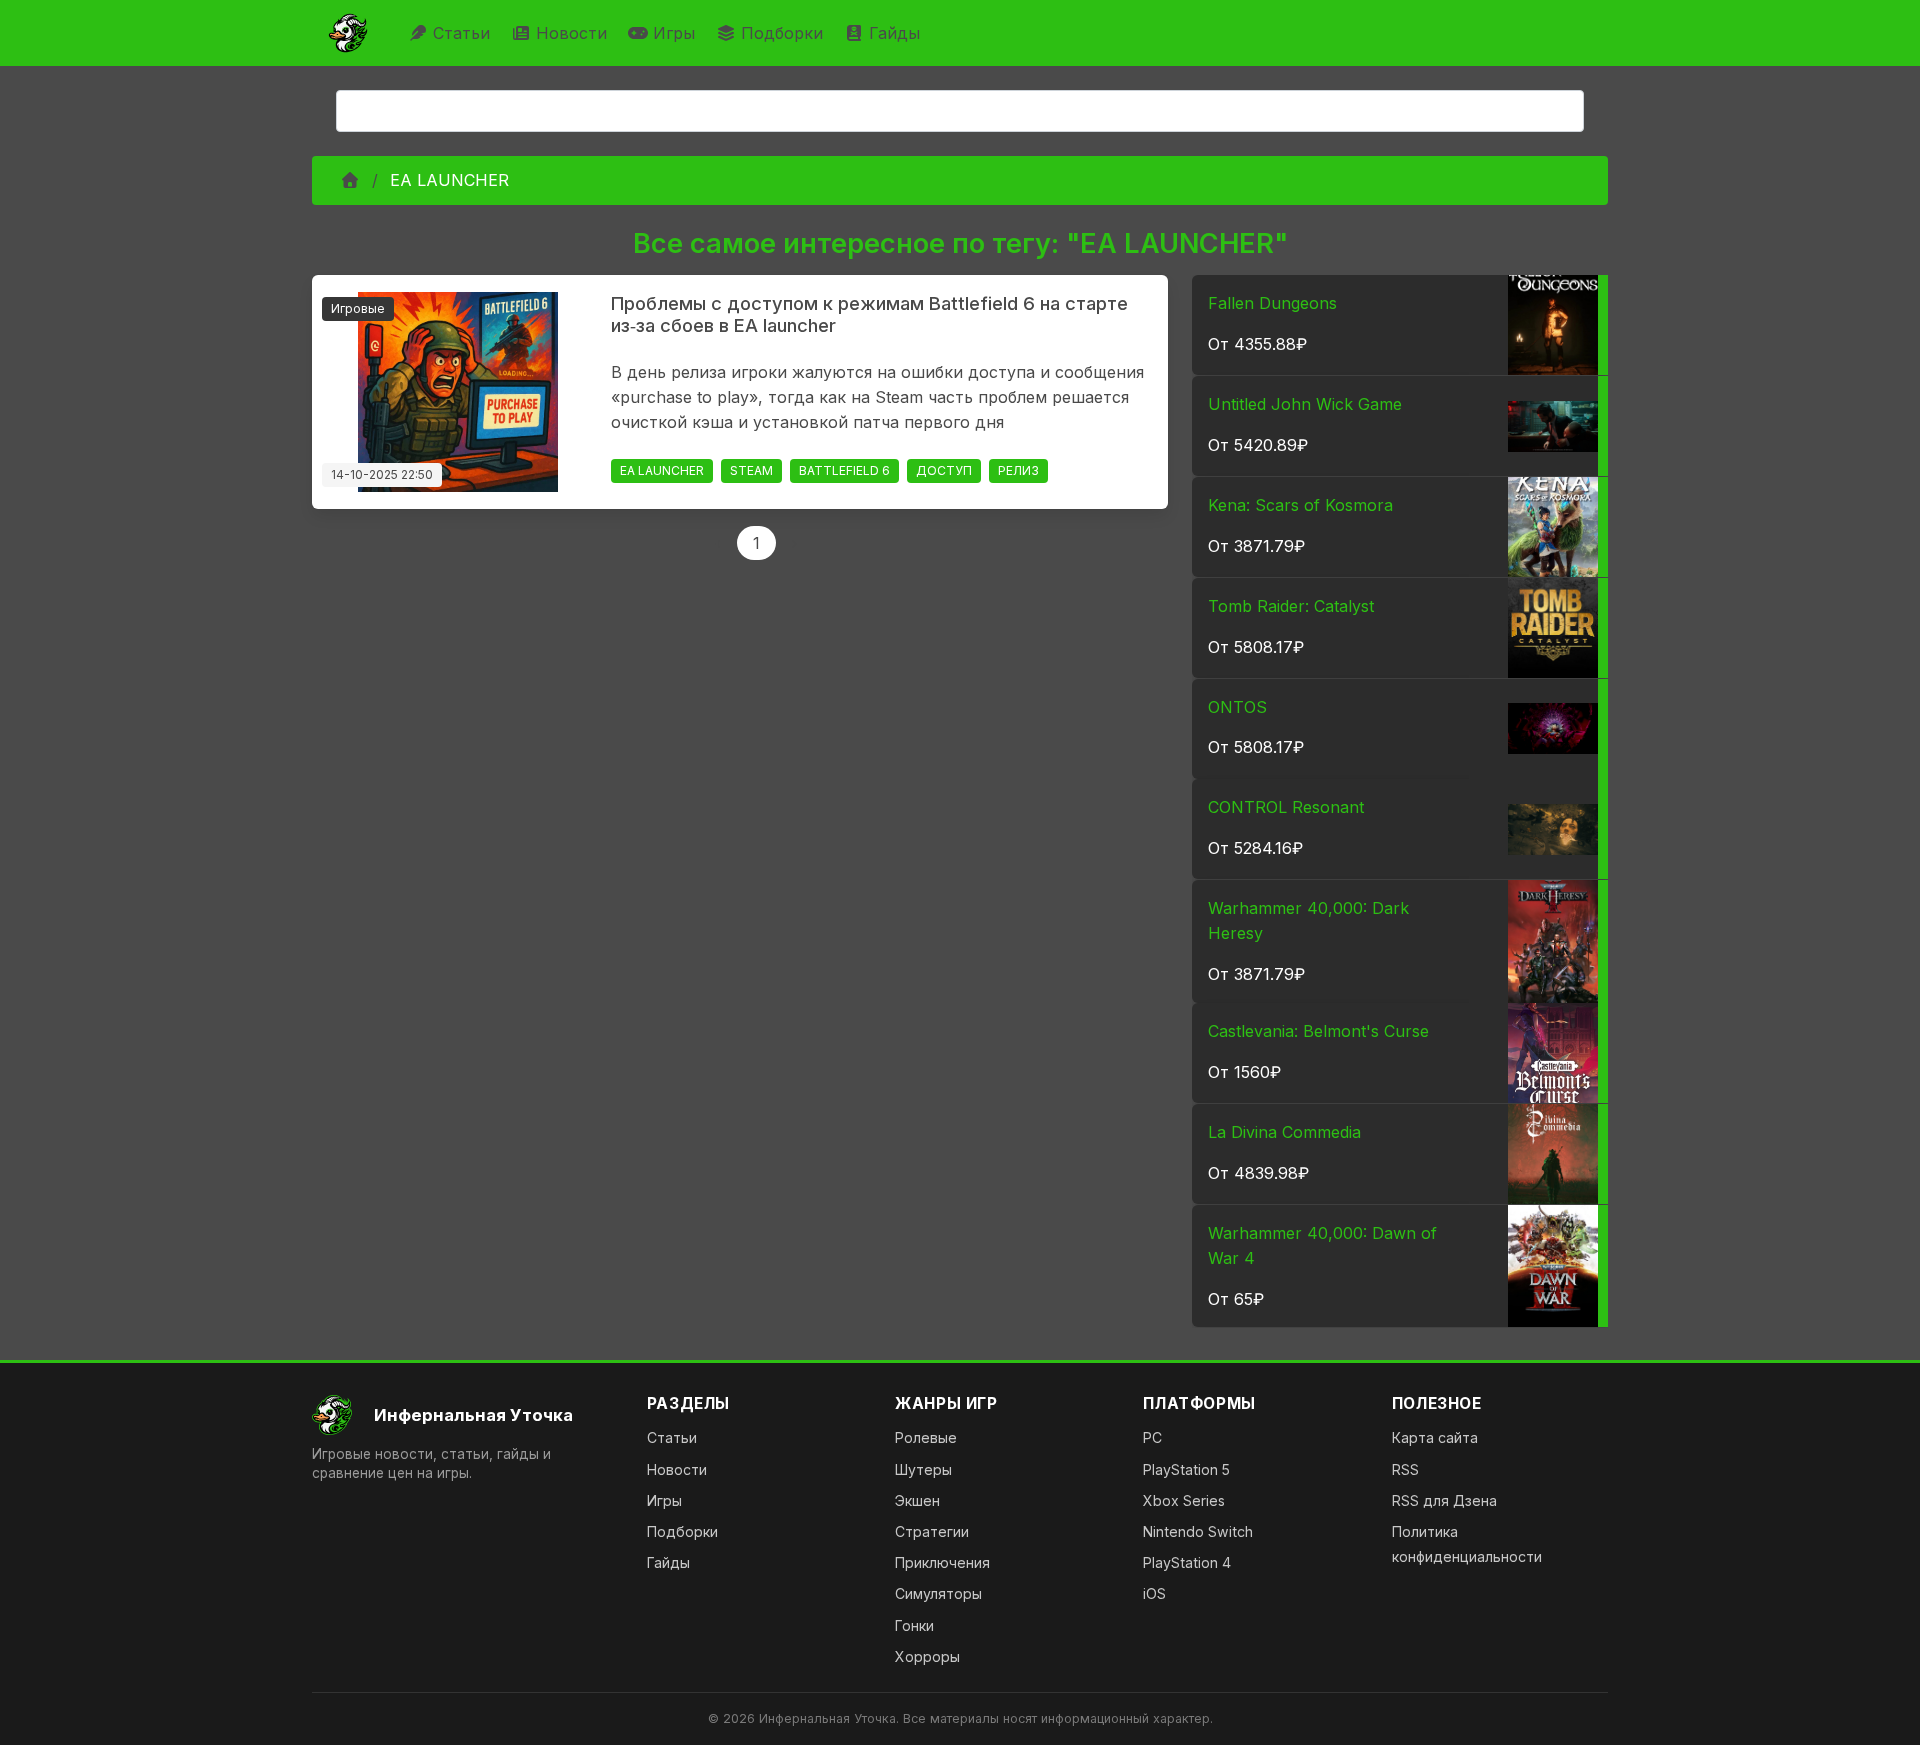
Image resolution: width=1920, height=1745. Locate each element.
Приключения (942, 1562)
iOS (1154, 1593)
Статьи (461, 33)
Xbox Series (1184, 1500)
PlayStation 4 (1187, 1562)
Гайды (894, 33)
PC (1152, 1437)
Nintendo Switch (1198, 1531)
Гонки (914, 1625)
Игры (674, 33)
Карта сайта (1435, 1437)
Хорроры (927, 1656)
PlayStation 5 (1186, 1469)
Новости (571, 33)
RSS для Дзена (1444, 1500)
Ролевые (926, 1437)
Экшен (917, 1500)
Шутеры (923, 1469)
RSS (1405, 1469)
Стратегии (932, 1531)
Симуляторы (938, 1593)
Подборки (782, 33)
